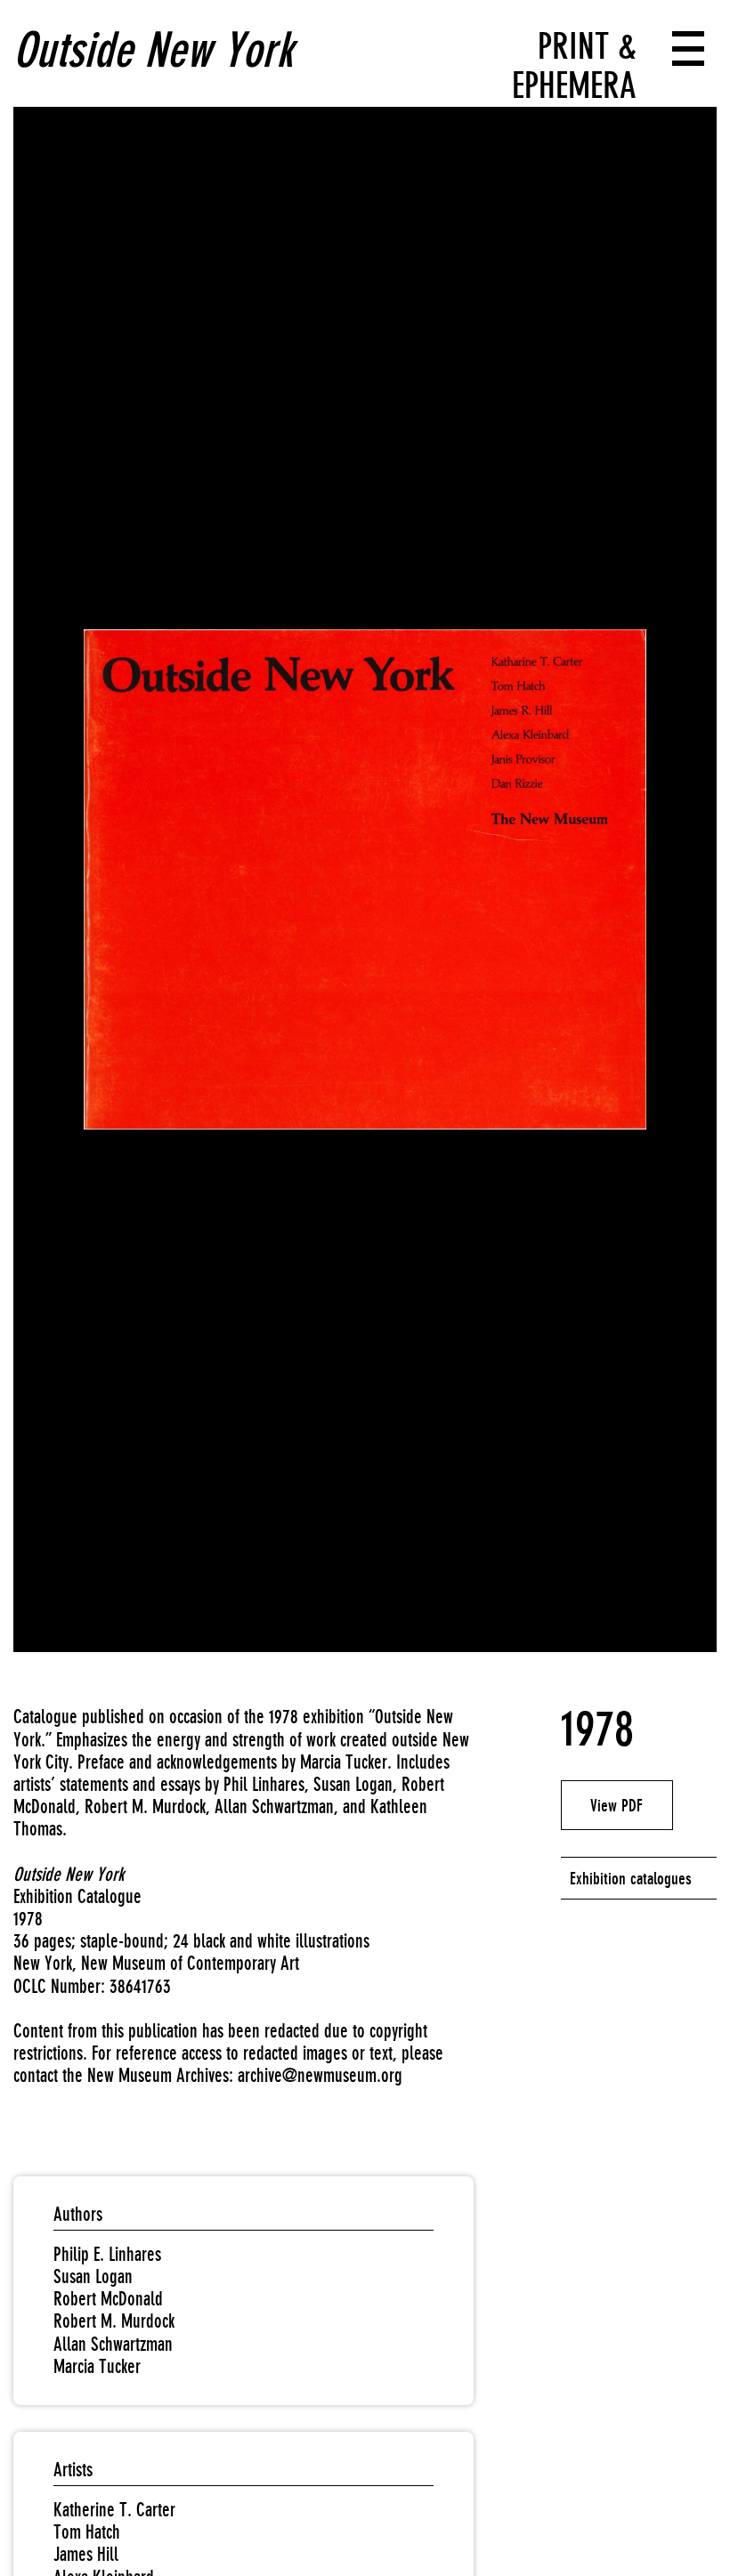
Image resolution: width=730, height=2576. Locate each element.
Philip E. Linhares (107, 2254)
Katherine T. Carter (114, 2510)
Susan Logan (93, 2276)
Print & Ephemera (574, 66)
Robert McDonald (108, 2299)
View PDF (616, 1805)
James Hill (86, 2554)
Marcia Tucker (97, 2366)
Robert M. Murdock (114, 2321)
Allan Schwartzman (113, 2344)
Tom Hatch (87, 2532)
